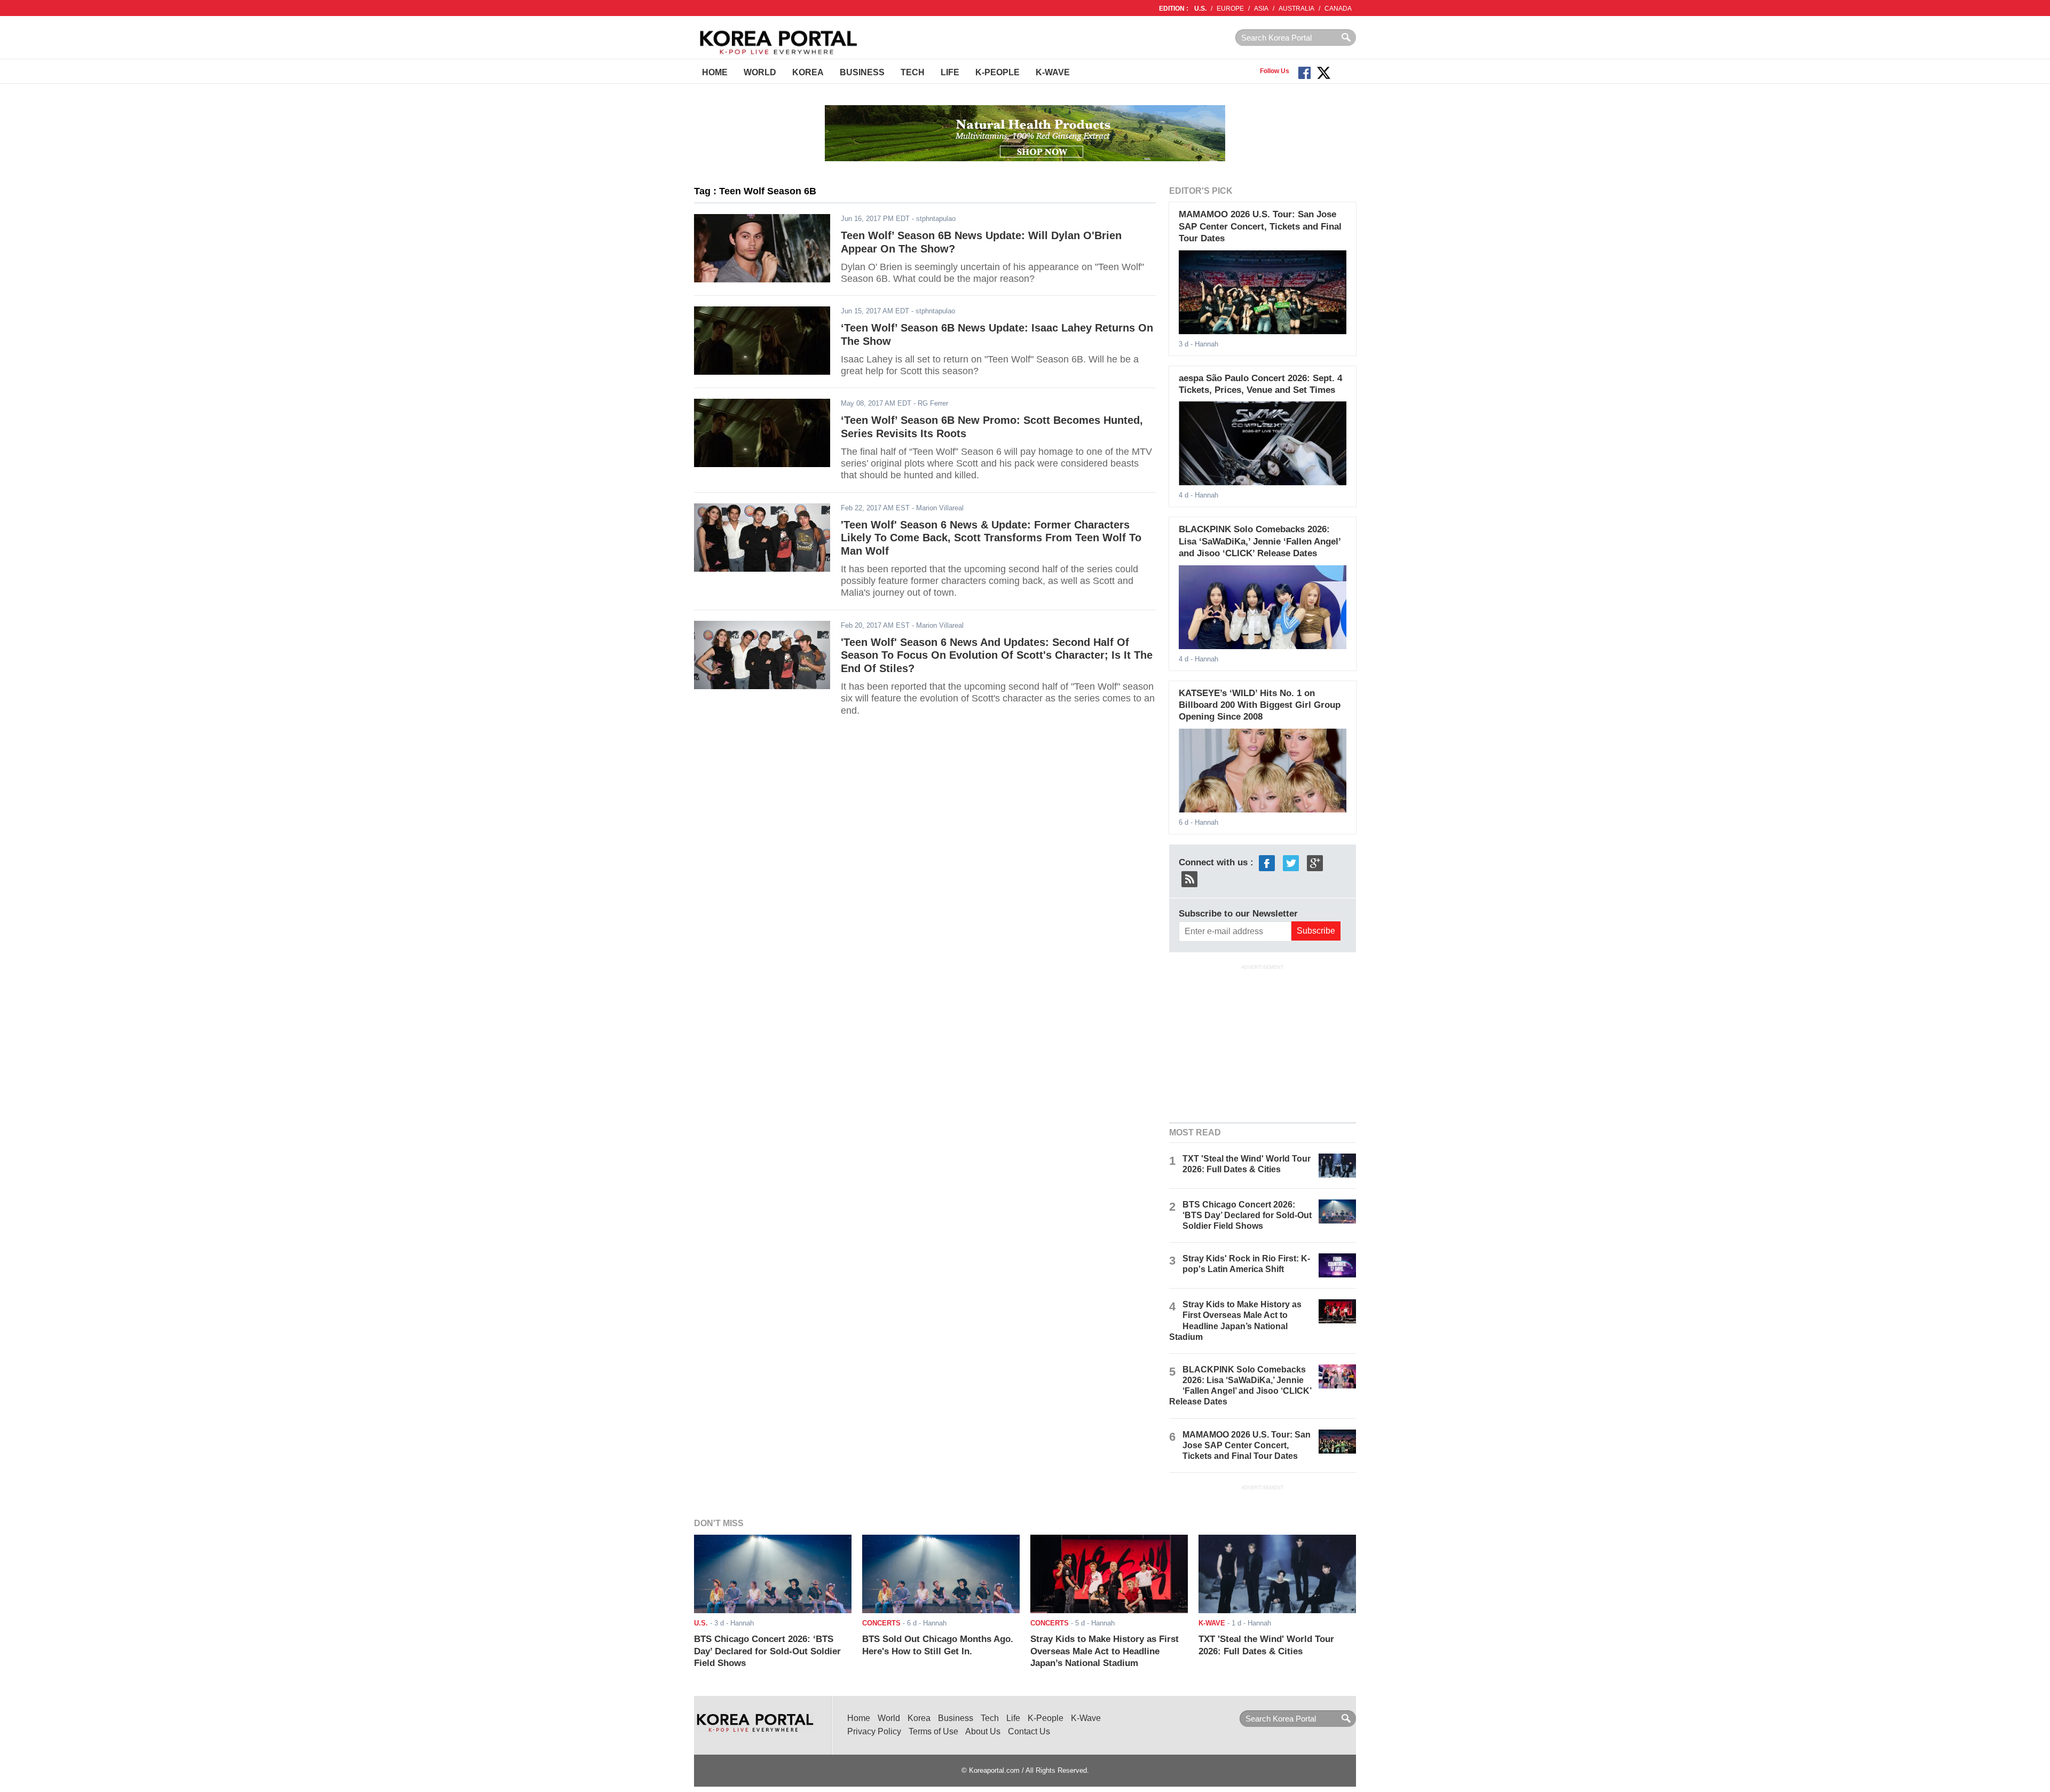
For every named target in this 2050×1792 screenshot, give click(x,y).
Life (950, 72)
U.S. (1200, 9)
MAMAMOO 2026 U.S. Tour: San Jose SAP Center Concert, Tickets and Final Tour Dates (1260, 226)
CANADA (1338, 9)
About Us (983, 1731)
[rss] (1189, 878)
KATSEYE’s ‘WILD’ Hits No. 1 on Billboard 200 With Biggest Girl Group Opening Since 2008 (1260, 705)
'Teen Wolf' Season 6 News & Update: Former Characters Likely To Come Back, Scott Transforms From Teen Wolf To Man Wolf (991, 538)
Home (715, 72)
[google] (1315, 862)
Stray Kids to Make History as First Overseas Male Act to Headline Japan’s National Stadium (1105, 1651)
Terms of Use (933, 1731)
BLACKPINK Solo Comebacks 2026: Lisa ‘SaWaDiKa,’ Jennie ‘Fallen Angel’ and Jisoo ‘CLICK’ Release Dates (1260, 541)
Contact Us (1029, 1731)
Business (862, 72)
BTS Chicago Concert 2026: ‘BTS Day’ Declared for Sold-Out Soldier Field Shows (1247, 1215)
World (760, 72)
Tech (913, 72)
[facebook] (1267, 862)
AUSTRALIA (1296, 9)
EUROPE (1230, 9)
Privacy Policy (874, 1731)
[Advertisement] (1263, 1043)
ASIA (1261, 9)
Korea (808, 72)
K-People (998, 72)
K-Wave (1053, 72)
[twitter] (1291, 862)
